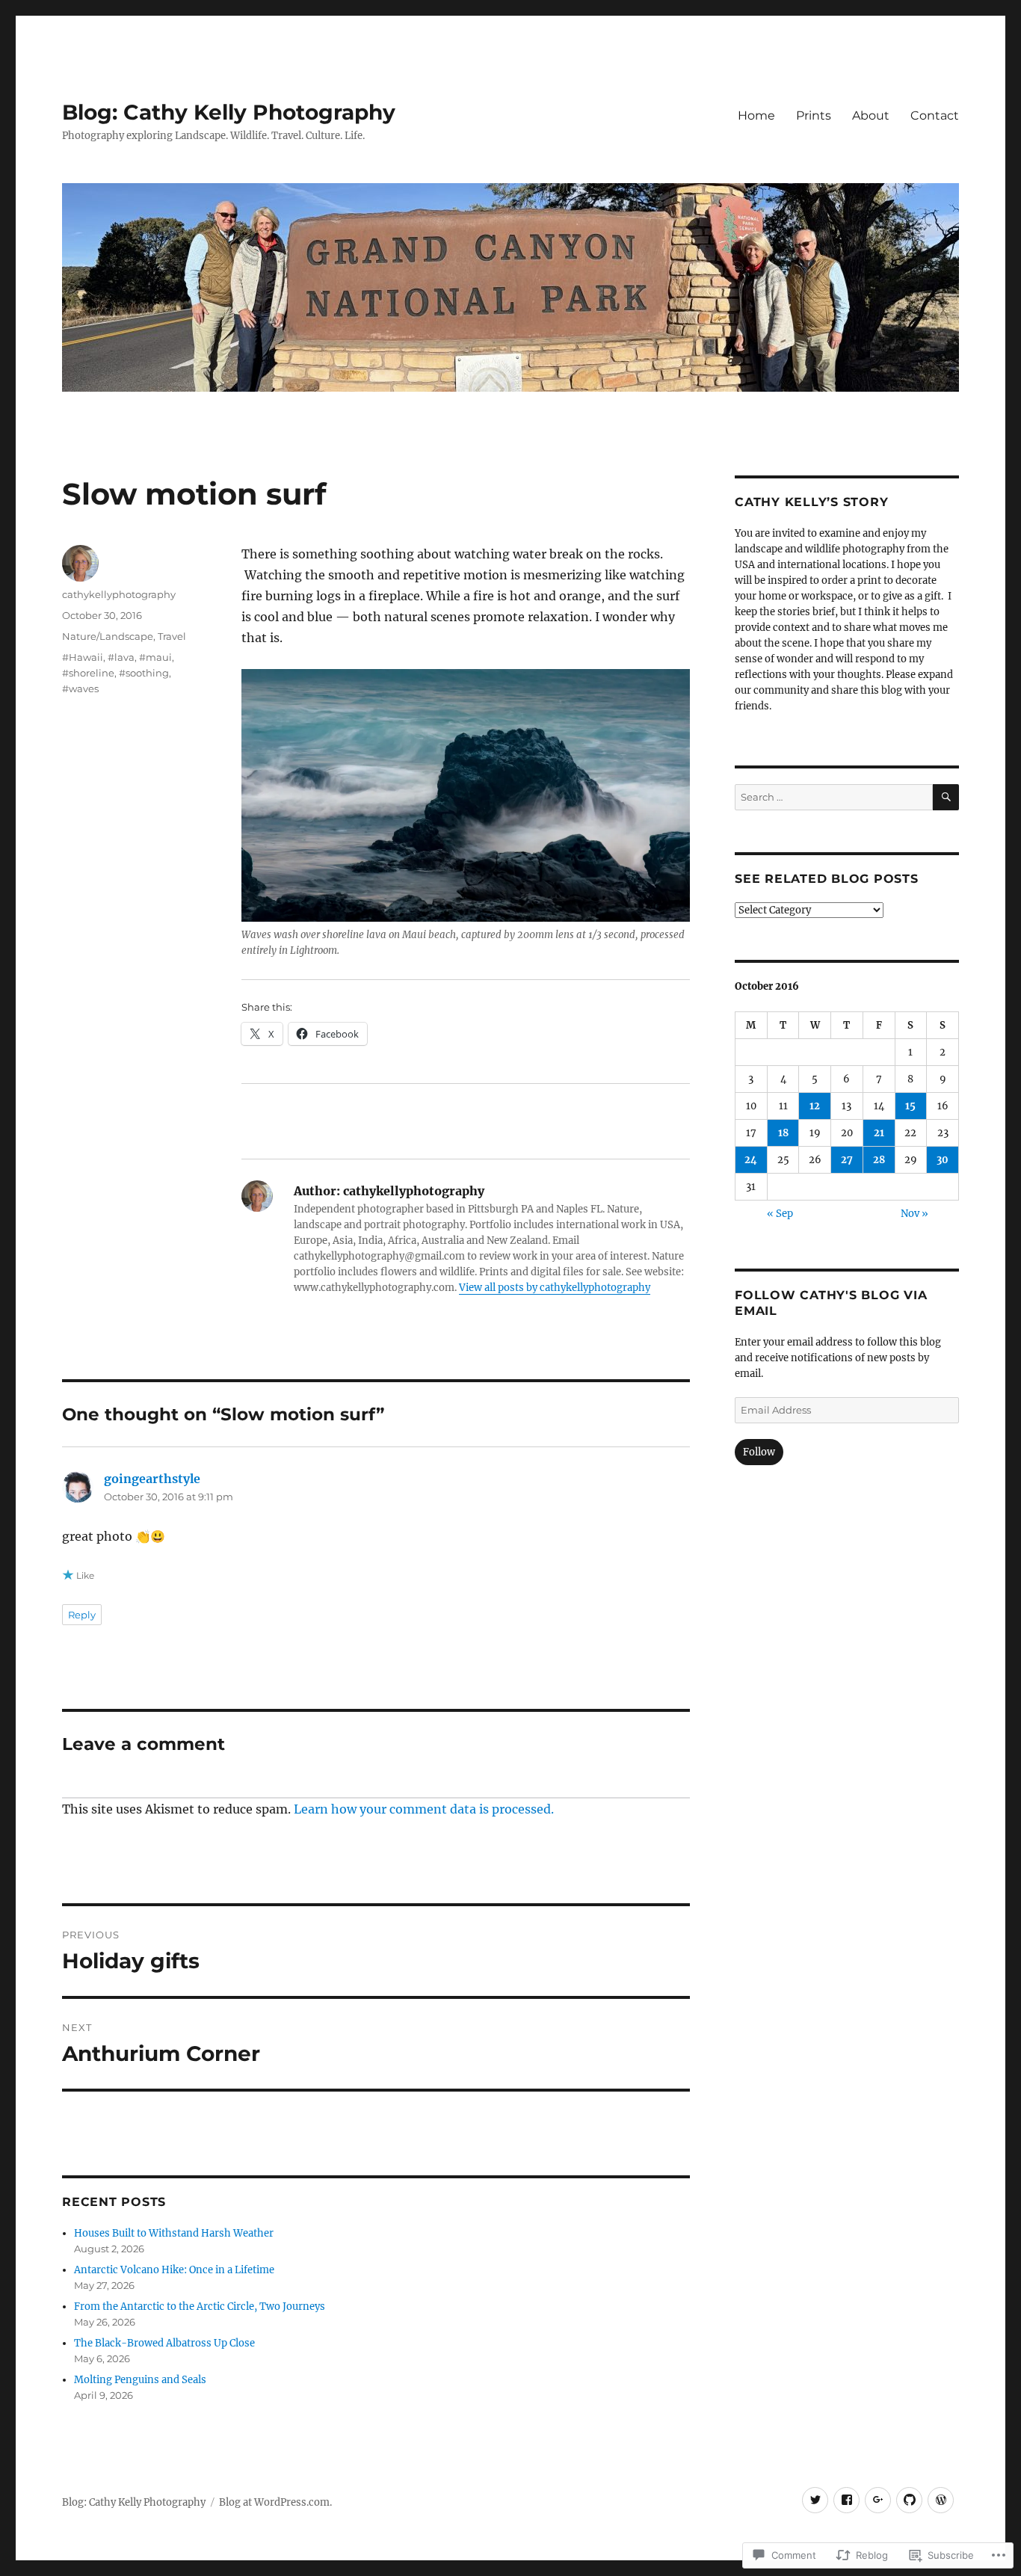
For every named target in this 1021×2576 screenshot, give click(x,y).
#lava (121, 657)
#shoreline (88, 673)
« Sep (780, 1214)
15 (910, 1106)
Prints (814, 115)
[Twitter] (815, 2500)
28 (879, 1160)
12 (815, 1106)
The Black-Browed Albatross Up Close (164, 2343)
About (871, 115)
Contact (935, 115)
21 (879, 1133)
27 (847, 1160)
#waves (80, 688)
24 (751, 1160)
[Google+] (878, 2500)
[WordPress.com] (941, 2500)
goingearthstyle (152, 1479)
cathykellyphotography (119, 594)
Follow (759, 1452)
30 (943, 1160)
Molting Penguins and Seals (140, 2380)
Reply (82, 1615)
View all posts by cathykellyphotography (555, 1288)
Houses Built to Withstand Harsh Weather (174, 2233)
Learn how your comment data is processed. (424, 1809)
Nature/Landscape (108, 636)
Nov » (914, 1214)
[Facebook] (846, 2500)
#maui (155, 657)
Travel (172, 636)
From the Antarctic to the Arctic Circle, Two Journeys (200, 2307)
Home (756, 115)
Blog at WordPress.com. (275, 2502)
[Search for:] (834, 797)
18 (783, 1133)
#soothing (144, 673)
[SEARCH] (946, 797)
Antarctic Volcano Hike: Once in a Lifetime (174, 2270)
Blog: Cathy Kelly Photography (229, 112)
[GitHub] (909, 2500)
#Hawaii (83, 657)
